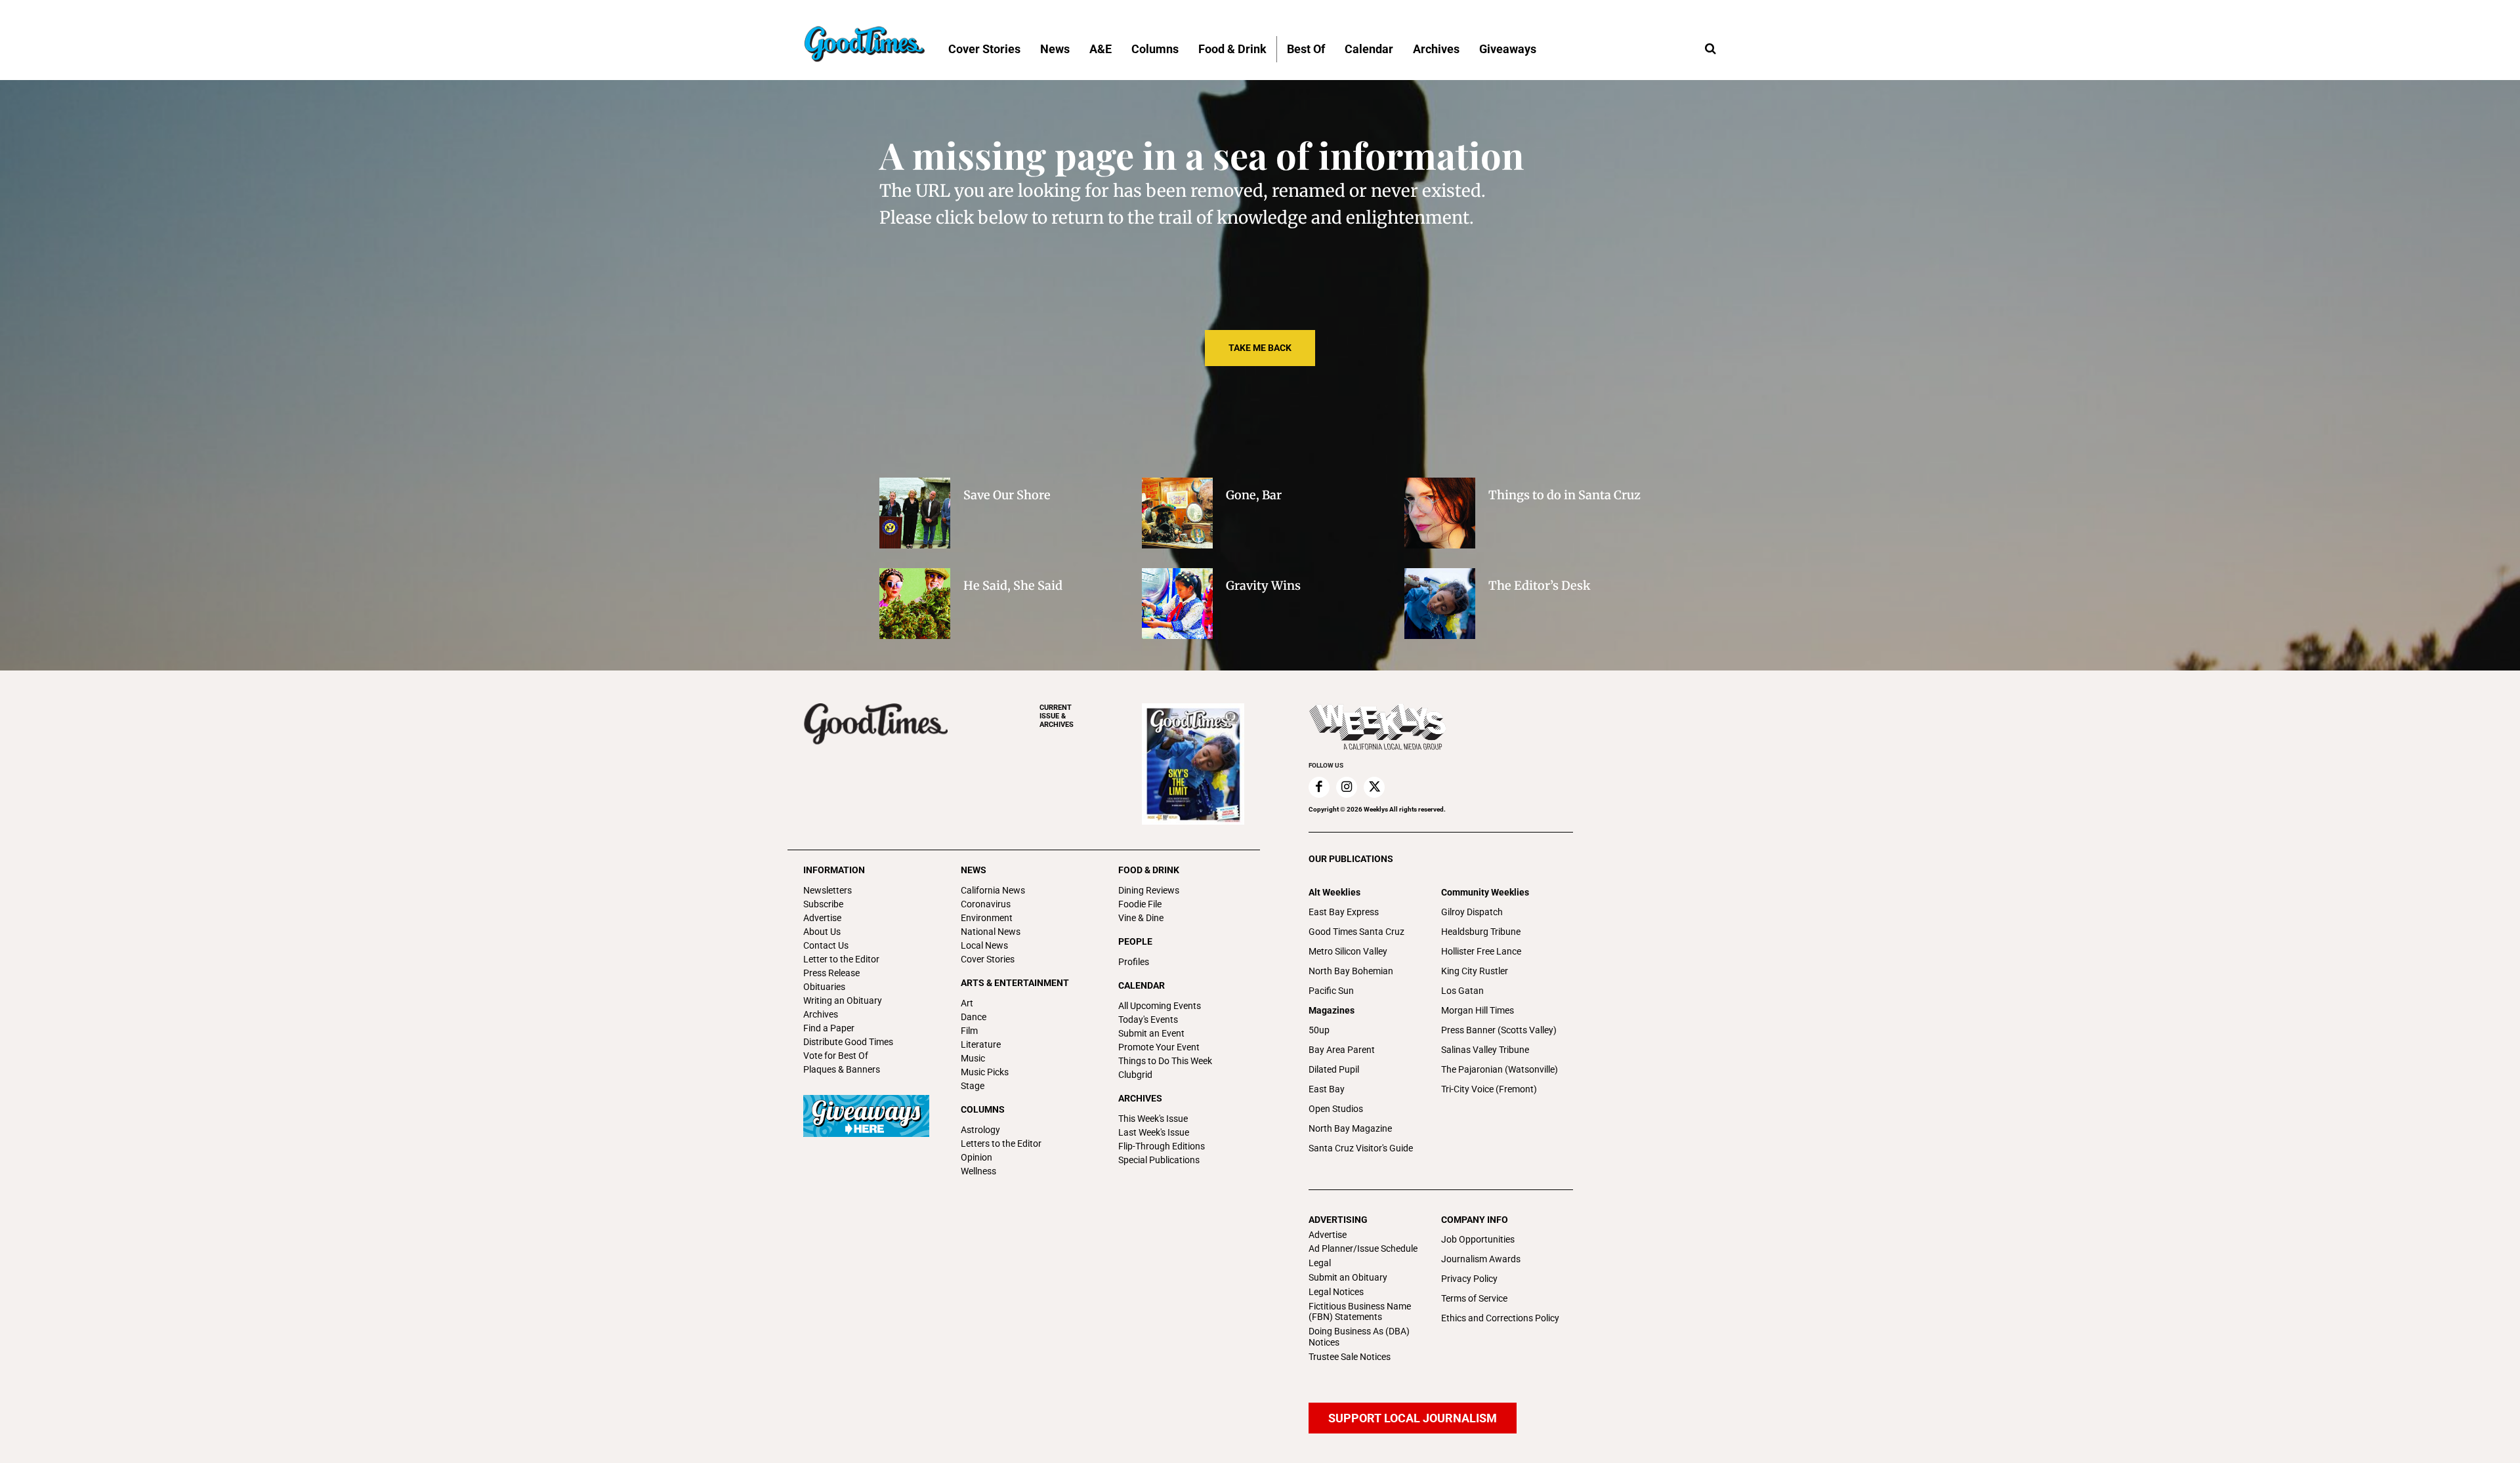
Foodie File (1140, 904)
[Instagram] (1347, 787)
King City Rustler (1475, 971)
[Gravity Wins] (1177, 604)
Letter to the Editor (841, 959)
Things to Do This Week (1165, 1061)
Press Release (831, 973)
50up (1319, 1030)
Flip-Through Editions (1162, 1146)
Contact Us (826, 945)
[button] (1710, 49)
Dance (974, 1017)
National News (991, 932)
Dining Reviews (1149, 890)
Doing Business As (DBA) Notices (1359, 1337)
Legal (1320, 1263)
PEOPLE (1135, 941)
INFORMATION (834, 870)
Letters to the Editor (1001, 1144)
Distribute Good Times (848, 1042)
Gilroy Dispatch (1472, 912)
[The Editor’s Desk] (1440, 604)
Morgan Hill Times (1478, 1010)
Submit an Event (1151, 1033)
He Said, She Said (1013, 586)
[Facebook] (1319, 787)
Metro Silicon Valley (1348, 951)
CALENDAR (1142, 985)
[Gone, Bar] (1177, 513)
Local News (984, 945)
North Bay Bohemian (1351, 971)
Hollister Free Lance (1481, 951)
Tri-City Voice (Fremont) (1489, 1089)
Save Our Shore (1007, 495)
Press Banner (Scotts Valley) (1499, 1030)
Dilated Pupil (1334, 1069)
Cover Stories (988, 959)
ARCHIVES (1057, 716)
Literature (981, 1044)
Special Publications (1159, 1160)
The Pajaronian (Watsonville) (1500, 1069)
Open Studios (1336, 1109)
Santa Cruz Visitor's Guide (1361, 1148)
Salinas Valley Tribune (1485, 1050)
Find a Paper (829, 1028)
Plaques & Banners (842, 1069)
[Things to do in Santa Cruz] (1440, 513)
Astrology (980, 1130)
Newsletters (828, 890)
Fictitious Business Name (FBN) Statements (1360, 1312)
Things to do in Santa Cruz (1564, 495)
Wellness (978, 1171)
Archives (821, 1014)
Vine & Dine (1141, 918)
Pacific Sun (1331, 991)
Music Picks (985, 1072)
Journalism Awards (1481, 1259)
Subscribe (823, 904)
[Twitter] (1374, 787)
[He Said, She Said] (915, 604)
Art (967, 1003)
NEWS (974, 870)
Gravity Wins (1263, 586)
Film (969, 1031)
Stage (973, 1086)
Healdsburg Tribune (1481, 932)
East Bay (1327, 1089)
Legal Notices (1336, 1292)
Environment (987, 918)
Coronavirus (986, 904)
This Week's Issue (1153, 1119)
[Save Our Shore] (915, 513)
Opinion (976, 1157)
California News (993, 890)
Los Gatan (1462, 991)
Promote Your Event (1159, 1047)
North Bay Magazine (1350, 1128)
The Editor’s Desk (1540, 586)
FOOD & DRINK (1149, 870)
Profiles (1134, 962)
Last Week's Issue (1154, 1132)
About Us (822, 932)
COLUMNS (983, 1109)
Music (973, 1058)
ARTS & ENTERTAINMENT (1015, 983)
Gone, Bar (1254, 495)
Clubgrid (1135, 1075)
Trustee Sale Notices (1350, 1357)
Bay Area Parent (1342, 1050)
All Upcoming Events (1160, 1006)
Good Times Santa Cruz (1356, 932)
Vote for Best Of (836, 1056)
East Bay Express (1344, 912)
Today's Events (1148, 1020)
